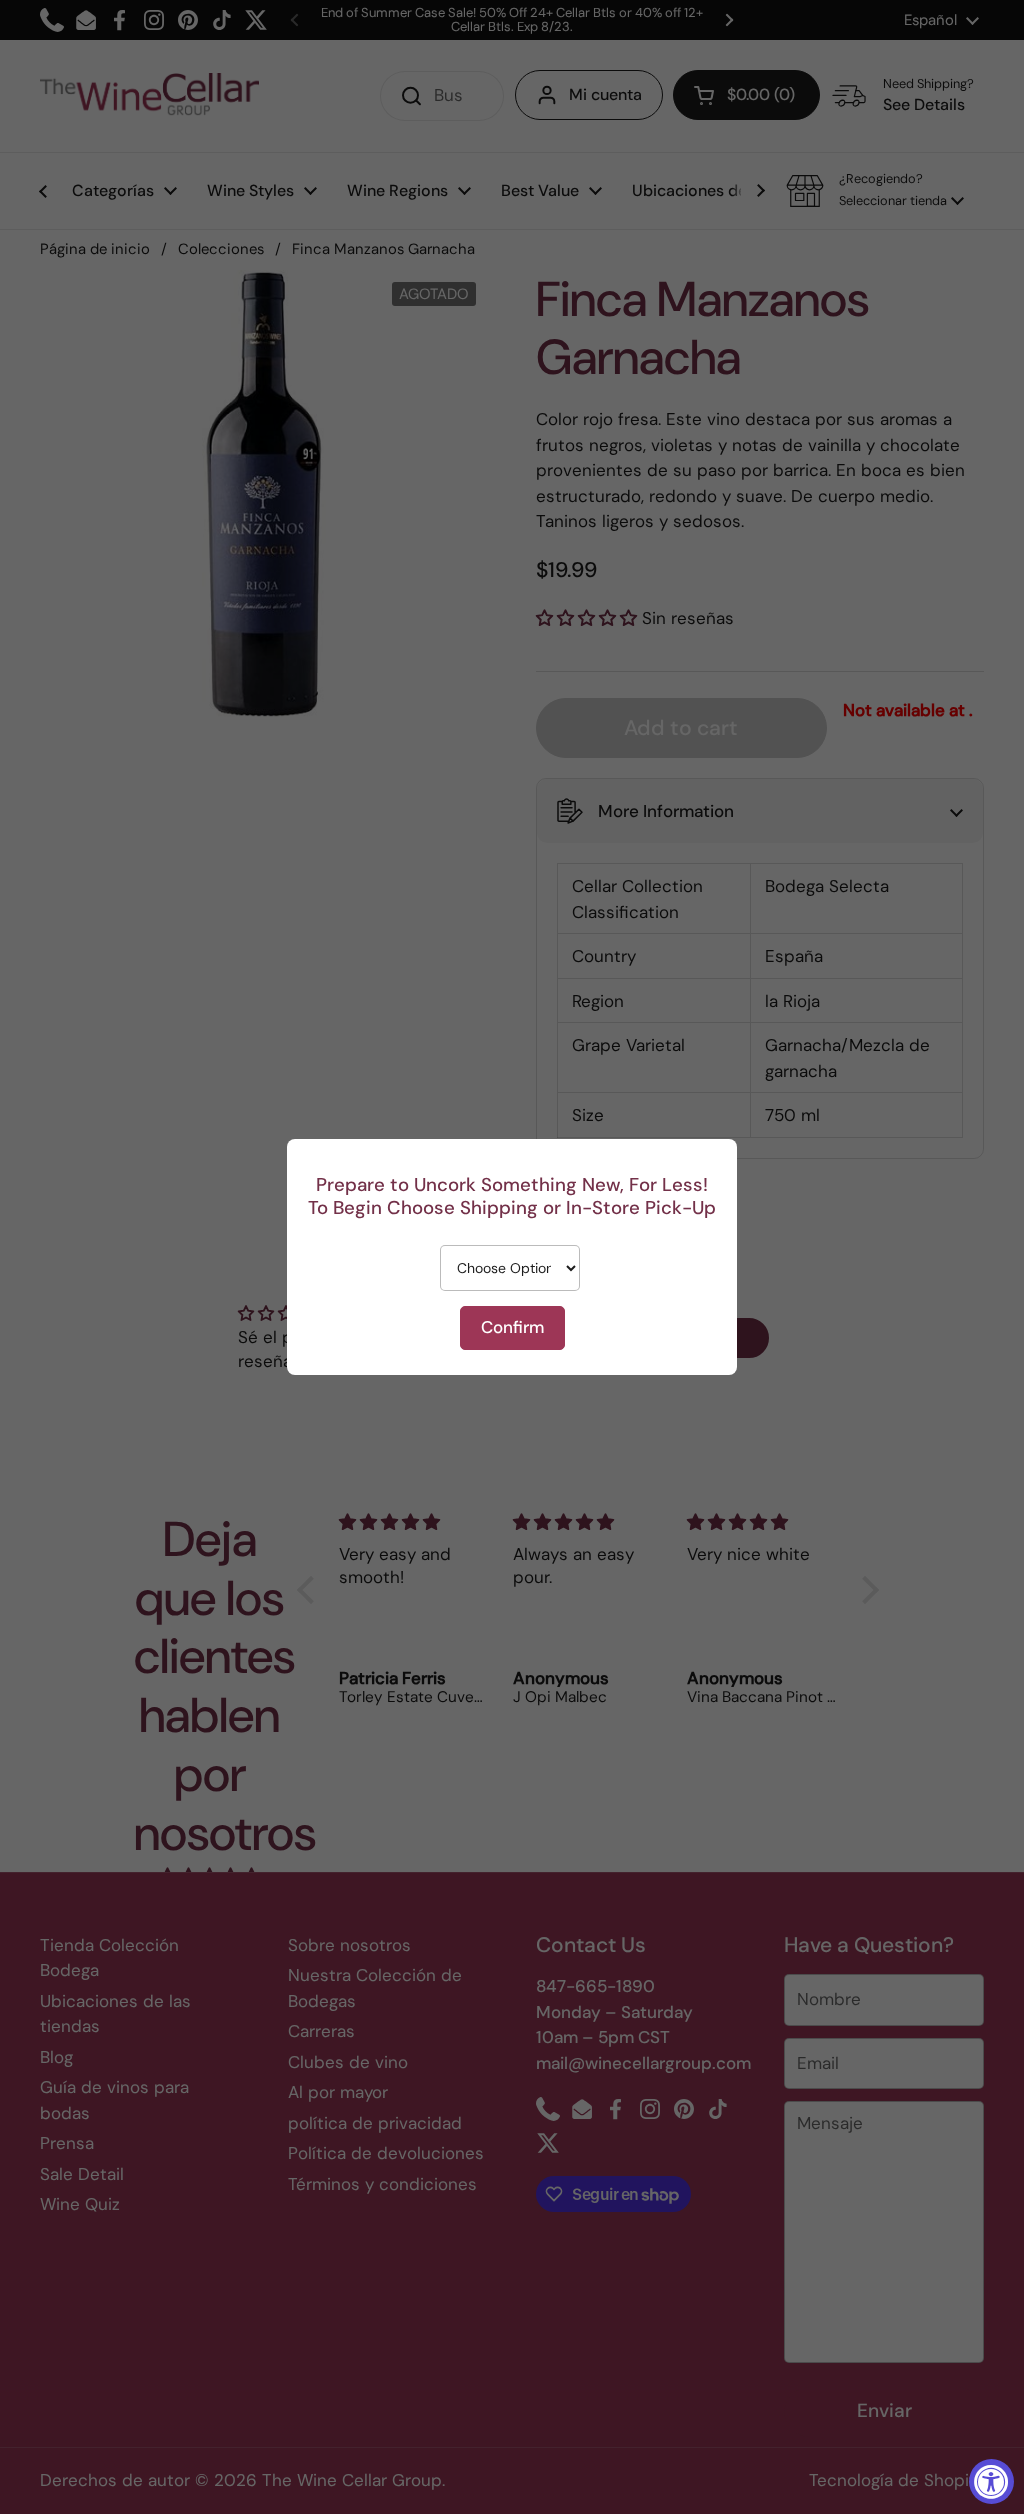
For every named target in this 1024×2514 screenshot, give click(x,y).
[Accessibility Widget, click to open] (991, 2481)
